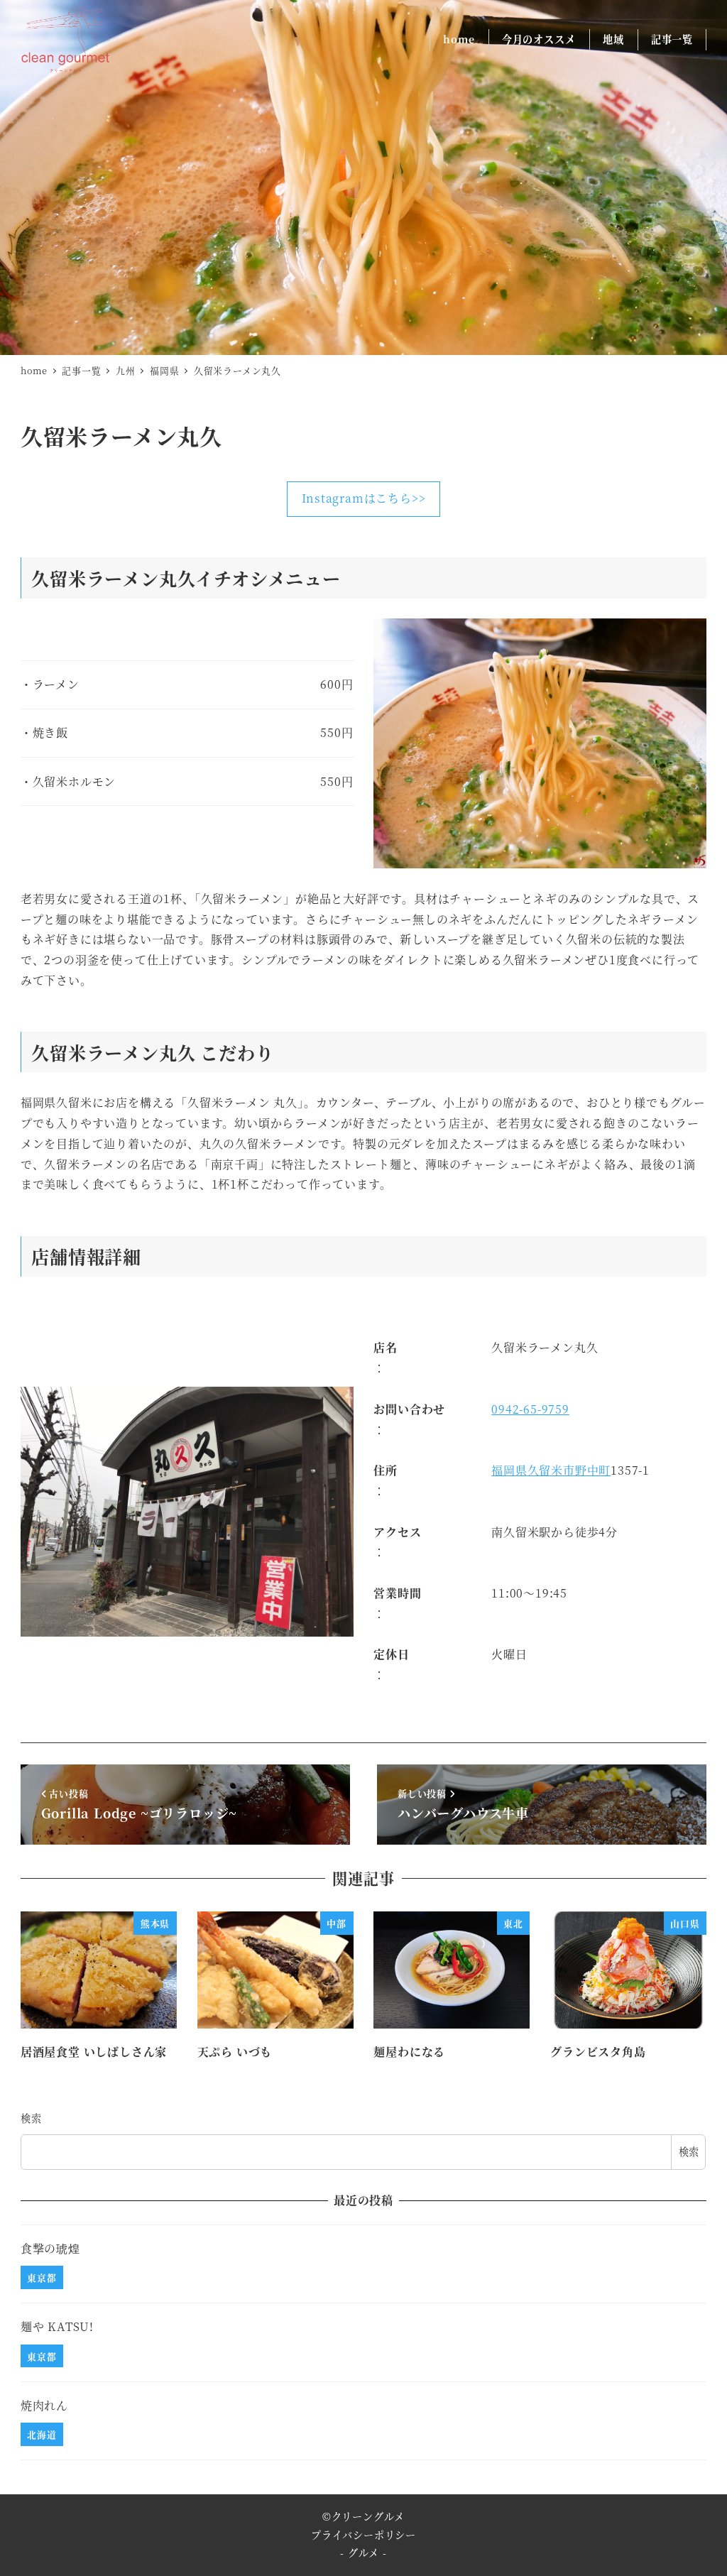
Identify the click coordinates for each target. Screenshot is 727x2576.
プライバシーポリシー (363, 2535)
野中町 (593, 1470)
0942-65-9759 (530, 1409)
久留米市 (551, 1470)
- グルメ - (363, 2553)
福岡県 (509, 1470)
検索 (31, 2118)
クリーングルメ (368, 2516)
